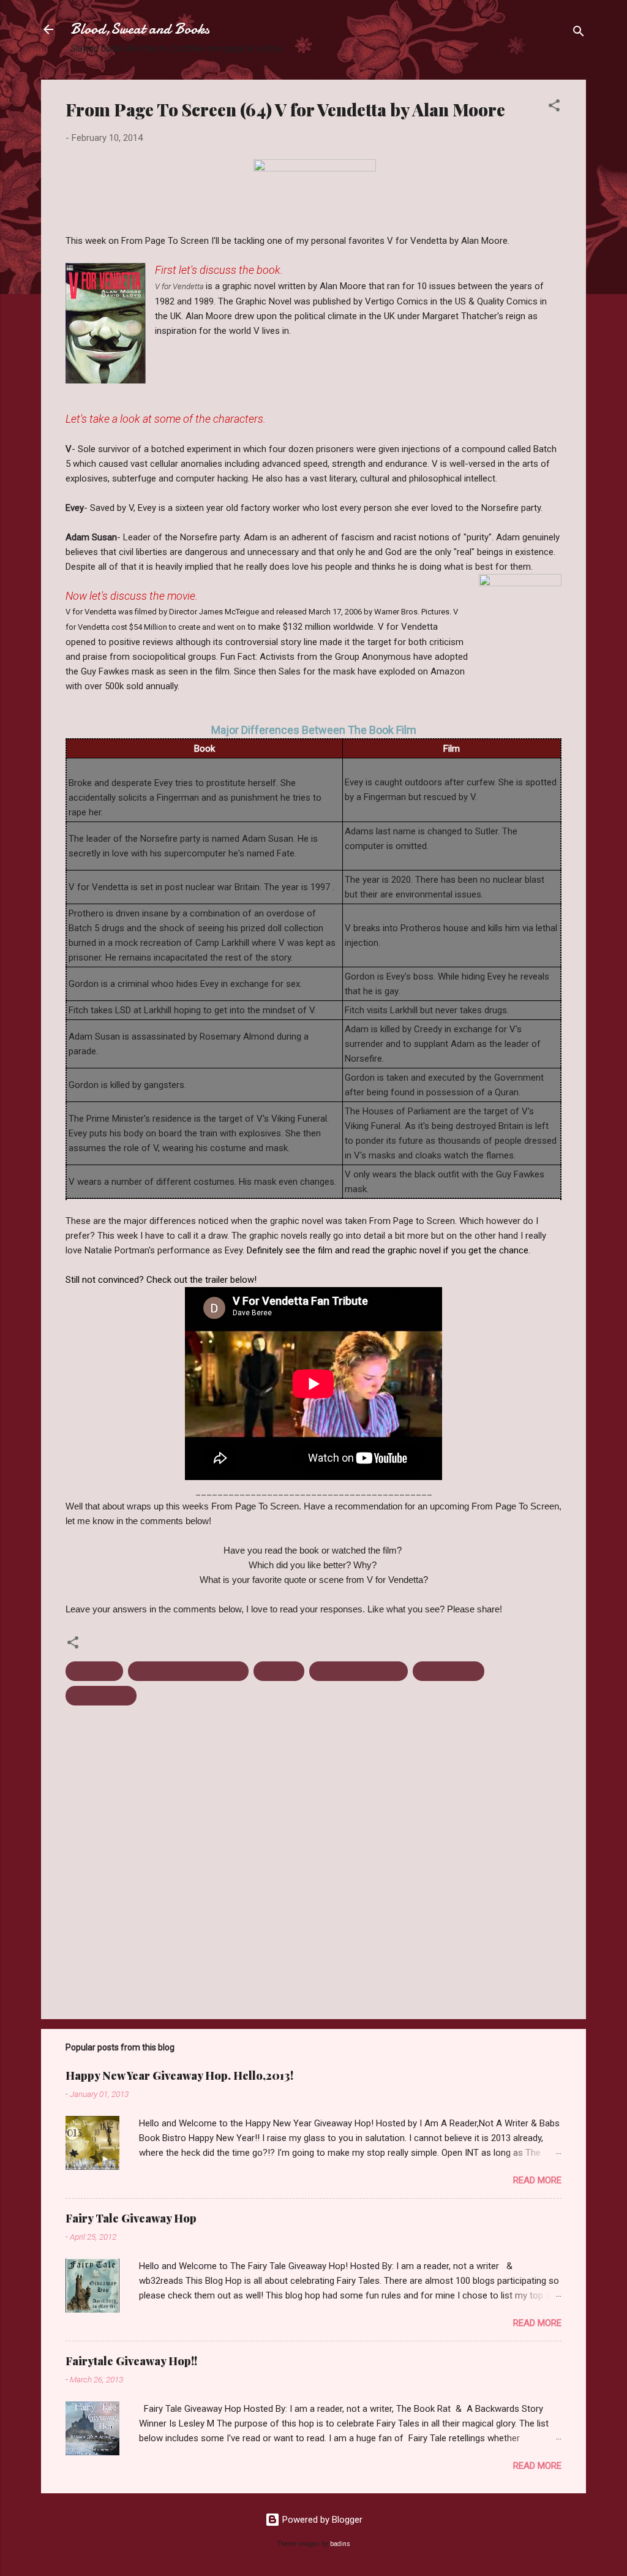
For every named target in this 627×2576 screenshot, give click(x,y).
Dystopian (279, 1671)
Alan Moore (94, 1671)
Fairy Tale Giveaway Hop (131, 2218)
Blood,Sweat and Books (140, 29)
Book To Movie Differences (188, 1671)
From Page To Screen (359, 1671)
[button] (554, 108)
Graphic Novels (449, 1671)
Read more (537, 2180)
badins (340, 2544)
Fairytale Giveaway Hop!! (131, 2361)
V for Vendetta (101, 1696)
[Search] (579, 33)
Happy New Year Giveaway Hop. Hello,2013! (179, 2076)
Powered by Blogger (321, 2520)
